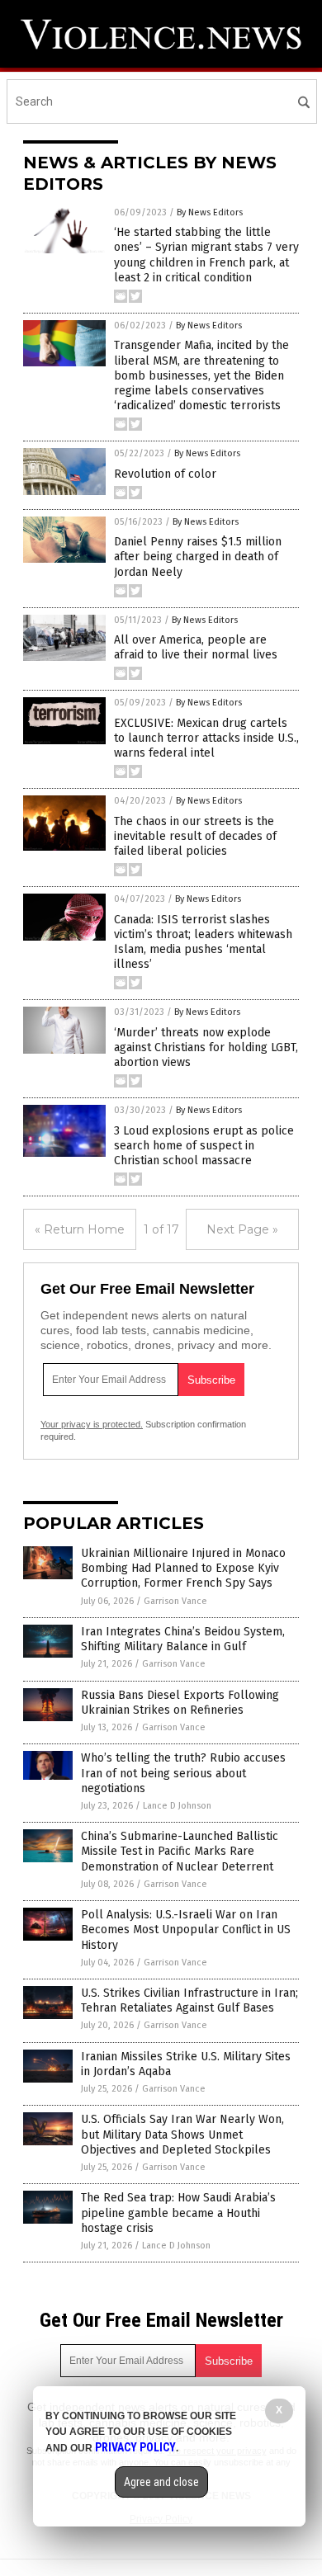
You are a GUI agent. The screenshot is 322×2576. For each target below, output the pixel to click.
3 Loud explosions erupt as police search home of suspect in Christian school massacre (204, 1146)
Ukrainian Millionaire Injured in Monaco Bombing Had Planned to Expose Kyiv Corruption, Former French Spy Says (183, 1568)
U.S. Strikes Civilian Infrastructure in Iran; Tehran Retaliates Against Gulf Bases (189, 2000)
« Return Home (80, 1229)
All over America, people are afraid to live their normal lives (196, 647)
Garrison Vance (175, 1601)
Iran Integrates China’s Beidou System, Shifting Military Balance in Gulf (183, 1639)
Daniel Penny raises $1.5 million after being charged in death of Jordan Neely (198, 557)
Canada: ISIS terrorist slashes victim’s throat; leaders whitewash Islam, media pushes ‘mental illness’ (203, 942)
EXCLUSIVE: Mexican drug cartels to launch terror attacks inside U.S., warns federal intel (206, 738)
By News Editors (210, 212)
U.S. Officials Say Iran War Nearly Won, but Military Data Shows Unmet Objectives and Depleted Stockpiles (182, 2134)
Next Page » (242, 1229)
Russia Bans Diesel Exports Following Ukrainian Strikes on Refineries (180, 1703)
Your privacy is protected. (92, 1424)
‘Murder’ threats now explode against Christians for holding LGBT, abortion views (206, 1047)
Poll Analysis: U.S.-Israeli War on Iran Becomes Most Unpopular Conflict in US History (186, 1930)
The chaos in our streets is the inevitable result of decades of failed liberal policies (195, 836)
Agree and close (161, 2482)
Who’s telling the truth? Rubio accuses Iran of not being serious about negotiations (183, 1773)
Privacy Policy (135, 2447)
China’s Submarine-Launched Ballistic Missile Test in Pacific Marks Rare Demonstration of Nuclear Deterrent (180, 1851)
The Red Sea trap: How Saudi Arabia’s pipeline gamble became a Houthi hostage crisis (178, 2213)
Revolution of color (165, 474)
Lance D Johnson (177, 1806)
